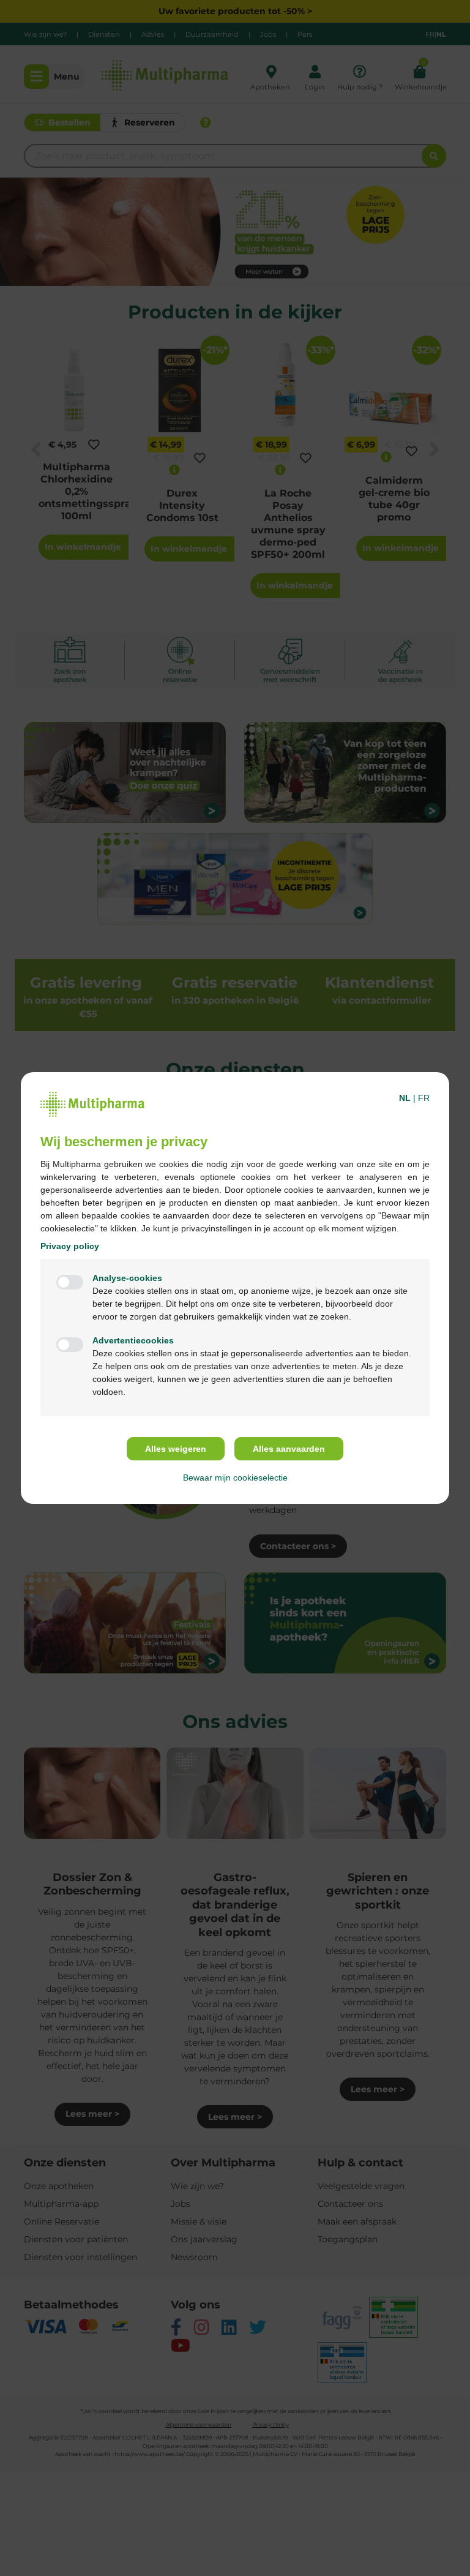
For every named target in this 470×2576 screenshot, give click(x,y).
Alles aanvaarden (289, 1449)
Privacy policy (70, 1246)
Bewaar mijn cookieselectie (235, 1478)
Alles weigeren (176, 1449)
